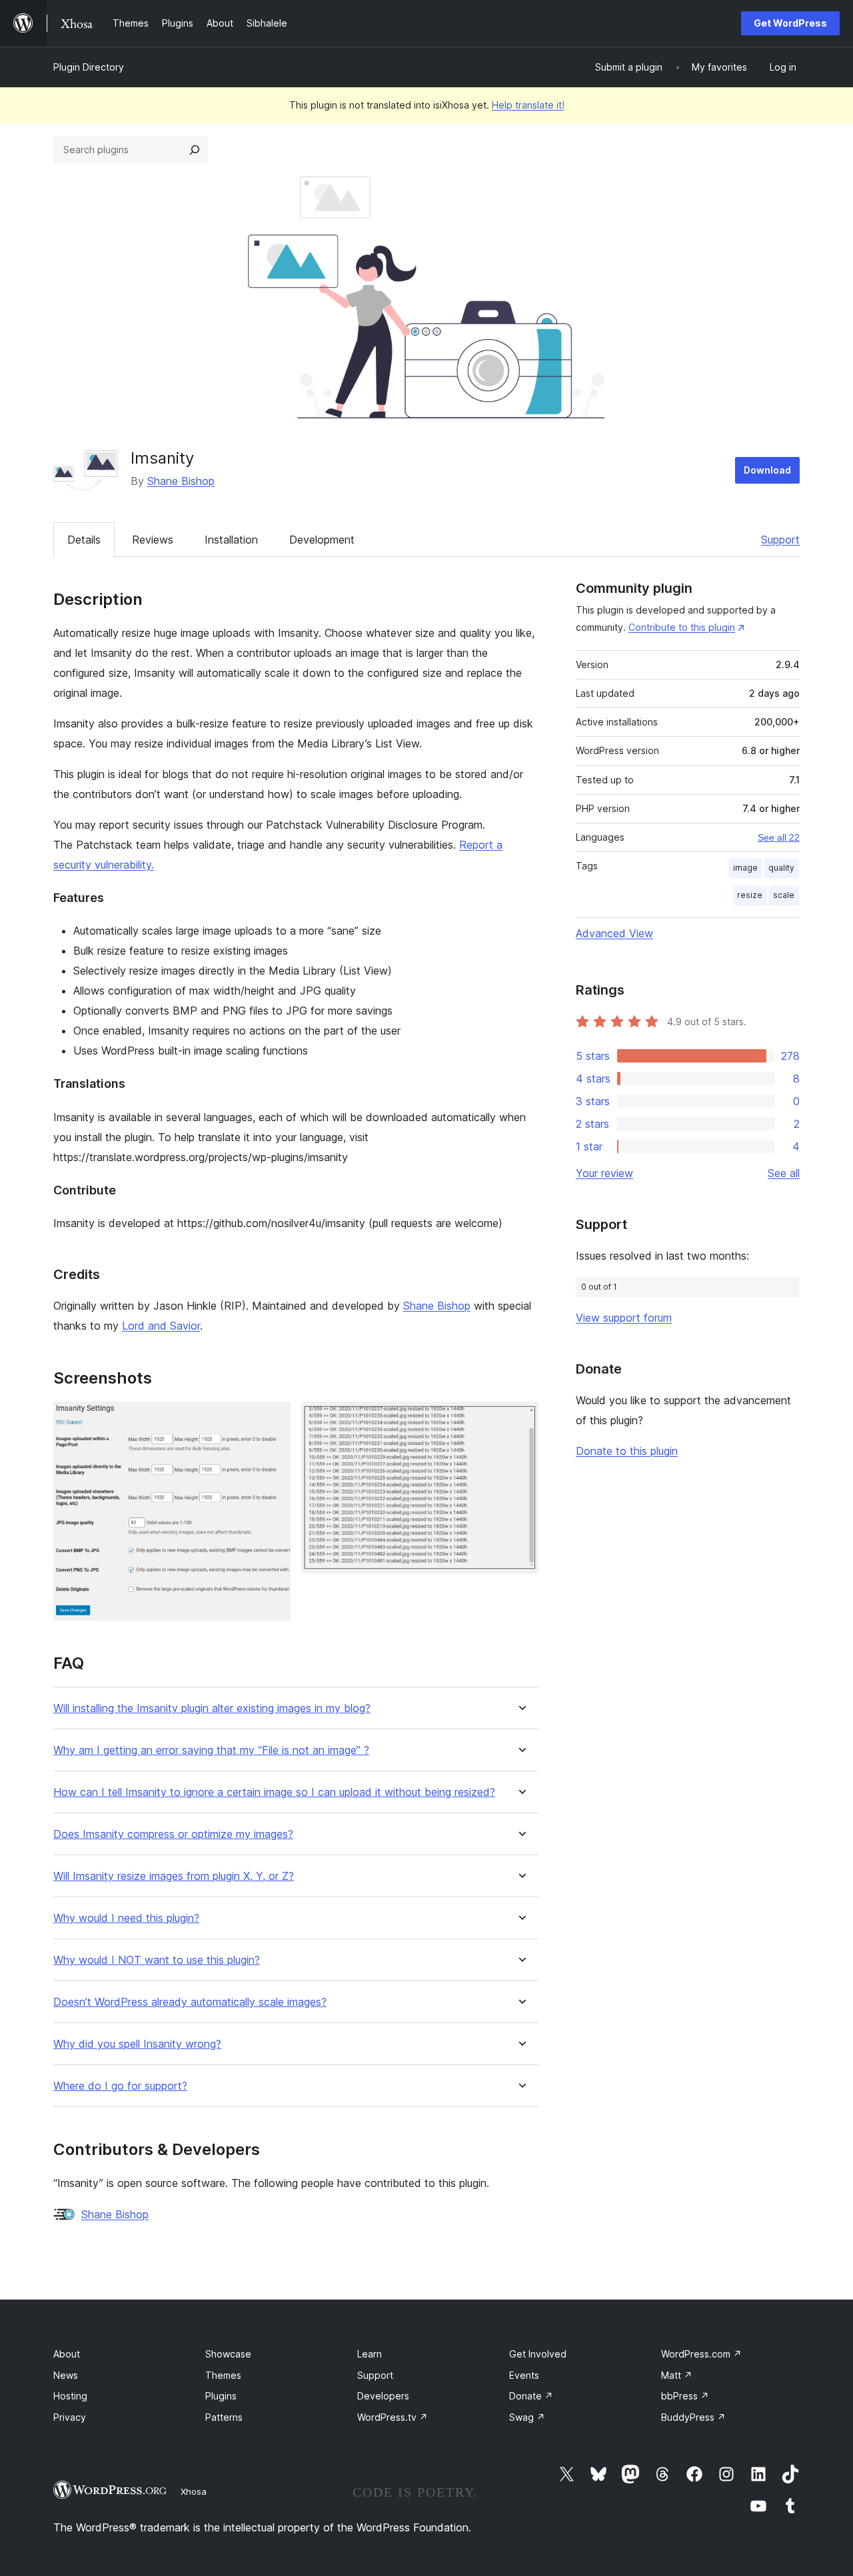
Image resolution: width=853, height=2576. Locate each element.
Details (84, 540)
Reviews (153, 540)
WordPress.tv (393, 2417)
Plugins (221, 2396)
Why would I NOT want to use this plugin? (157, 1960)
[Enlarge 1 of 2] (273, 1420)
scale (784, 895)
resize (750, 895)
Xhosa (194, 2491)
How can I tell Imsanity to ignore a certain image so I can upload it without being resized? (274, 1792)
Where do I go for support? (120, 2086)
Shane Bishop (181, 481)
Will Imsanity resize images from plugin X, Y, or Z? (174, 1876)
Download (767, 470)
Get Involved (538, 2354)
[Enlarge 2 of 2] (520, 1420)
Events (524, 2375)
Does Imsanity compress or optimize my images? (173, 1834)
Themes (223, 2375)
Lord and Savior (161, 1326)
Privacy (70, 2417)
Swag (527, 2417)
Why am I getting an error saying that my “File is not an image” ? (211, 1750)
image (745, 868)
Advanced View (614, 933)
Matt (677, 2375)
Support (780, 540)
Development (322, 540)
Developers (383, 2396)
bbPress (685, 2396)
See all (784, 1173)
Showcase (228, 2354)
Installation (231, 540)
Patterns (224, 2417)
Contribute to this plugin (682, 627)
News (66, 2375)
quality (781, 868)
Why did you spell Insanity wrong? (137, 2044)
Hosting (70, 2396)
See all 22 (779, 837)
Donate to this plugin (627, 1451)
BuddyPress (693, 2417)
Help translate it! (528, 105)
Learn (370, 2354)
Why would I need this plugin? (126, 1918)
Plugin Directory (89, 67)
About (67, 2354)
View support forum (624, 1318)
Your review (604, 1173)
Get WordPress (790, 23)
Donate (531, 2396)
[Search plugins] (195, 150)
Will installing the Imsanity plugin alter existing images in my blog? (212, 1708)
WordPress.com (701, 2354)
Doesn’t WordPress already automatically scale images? (190, 2002)
